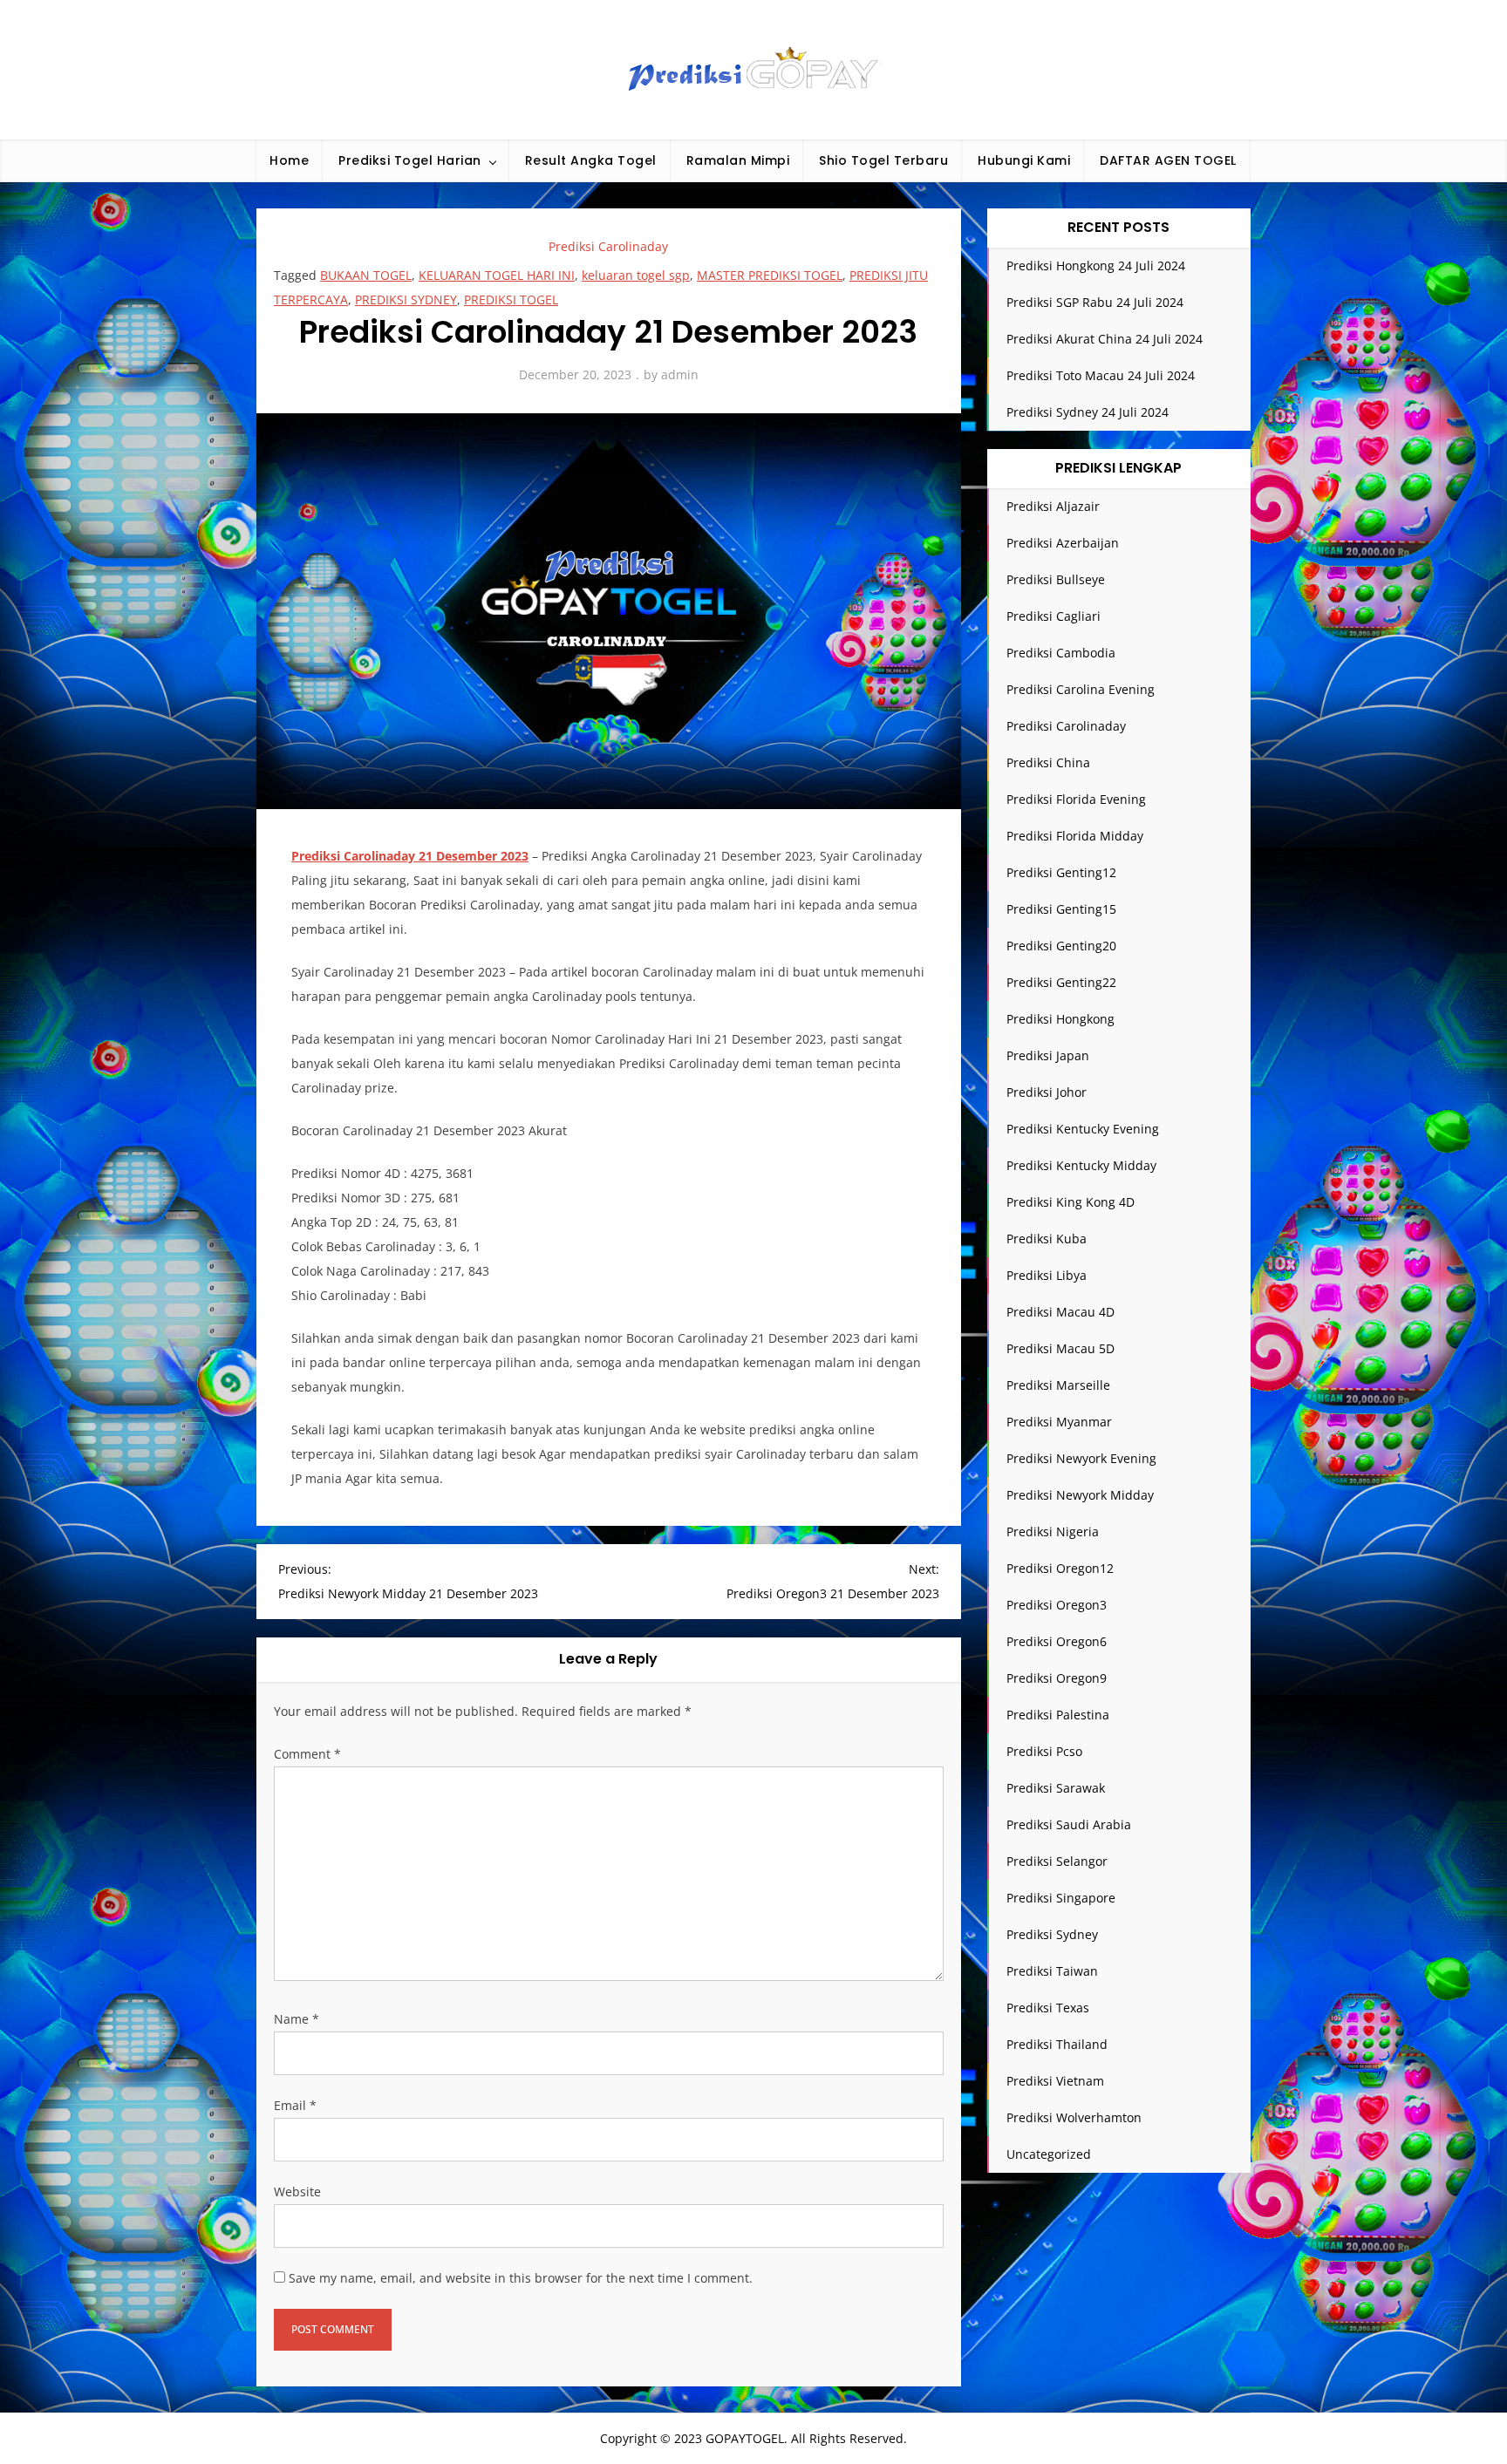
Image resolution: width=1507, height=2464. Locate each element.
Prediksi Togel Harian (410, 160)
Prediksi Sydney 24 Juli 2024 (1088, 412)
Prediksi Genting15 (1061, 909)
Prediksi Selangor (1057, 1861)
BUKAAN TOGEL (366, 275)
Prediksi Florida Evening (1076, 799)
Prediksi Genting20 (1061, 946)
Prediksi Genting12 (1061, 872)
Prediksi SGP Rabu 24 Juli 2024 (1095, 302)
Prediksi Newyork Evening (1081, 1458)
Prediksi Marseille (1058, 1385)
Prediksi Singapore (1061, 1898)
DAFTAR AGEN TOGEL (1168, 160)
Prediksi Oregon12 (1060, 1568)
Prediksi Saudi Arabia (1069, 1824)
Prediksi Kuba (1047, 1239)
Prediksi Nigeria (1053, 1531)
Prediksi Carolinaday (608, 246)
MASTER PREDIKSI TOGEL (770, 275)
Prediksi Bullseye (1056, 579)
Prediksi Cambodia (1061, 653)
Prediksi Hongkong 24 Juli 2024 (1096, 265)
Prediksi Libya (1047, 1275)
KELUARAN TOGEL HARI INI (497, 275)
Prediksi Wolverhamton (1074, 2117)
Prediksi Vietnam (1055, 2081)
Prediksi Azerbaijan (1063, 543)
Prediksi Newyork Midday (1080, 1495)
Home (289, 160)
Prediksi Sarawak (1056, 1788)
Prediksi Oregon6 (1057, 1641)
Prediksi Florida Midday (1075, 836)
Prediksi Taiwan (1052, 1971)
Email (295, 2105)
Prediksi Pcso (1044, 1751)
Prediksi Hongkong (1060, 1019)
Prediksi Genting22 (1061, 982)
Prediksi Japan (1048, 1055)
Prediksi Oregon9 (1057, 1678)
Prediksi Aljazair (1053, 506)
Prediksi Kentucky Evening (1083, 1129)
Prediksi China (1048, 762)
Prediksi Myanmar (1059, 1422)
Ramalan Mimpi (738, 160)
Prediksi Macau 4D (1060, 1312)
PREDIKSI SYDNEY (406, 299)
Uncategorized (1049, 2154)
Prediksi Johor (1047, 1092)
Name (297, 2019)
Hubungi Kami (1024, 160)
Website (297, 2192)
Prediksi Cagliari (1054, 616)
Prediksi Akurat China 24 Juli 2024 (1105, 339)
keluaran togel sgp (636, 275)
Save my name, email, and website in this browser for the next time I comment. (521, 2278)
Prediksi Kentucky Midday (1081, 1165)
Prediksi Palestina (1058, 1715)
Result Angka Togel (591, 160)
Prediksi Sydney (1052, 1934)
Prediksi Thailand (1057, 2044)
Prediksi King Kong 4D (1071, 1202)
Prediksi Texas (1048, 2008)
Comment (307, 1754)
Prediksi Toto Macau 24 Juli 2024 (1101, 375)
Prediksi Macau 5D (1060, 1348)
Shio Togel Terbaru (883, 160)
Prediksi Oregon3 (1057, 1605)
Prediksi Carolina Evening (1081, 689)
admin (680, 374)
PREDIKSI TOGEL (511, 299)
